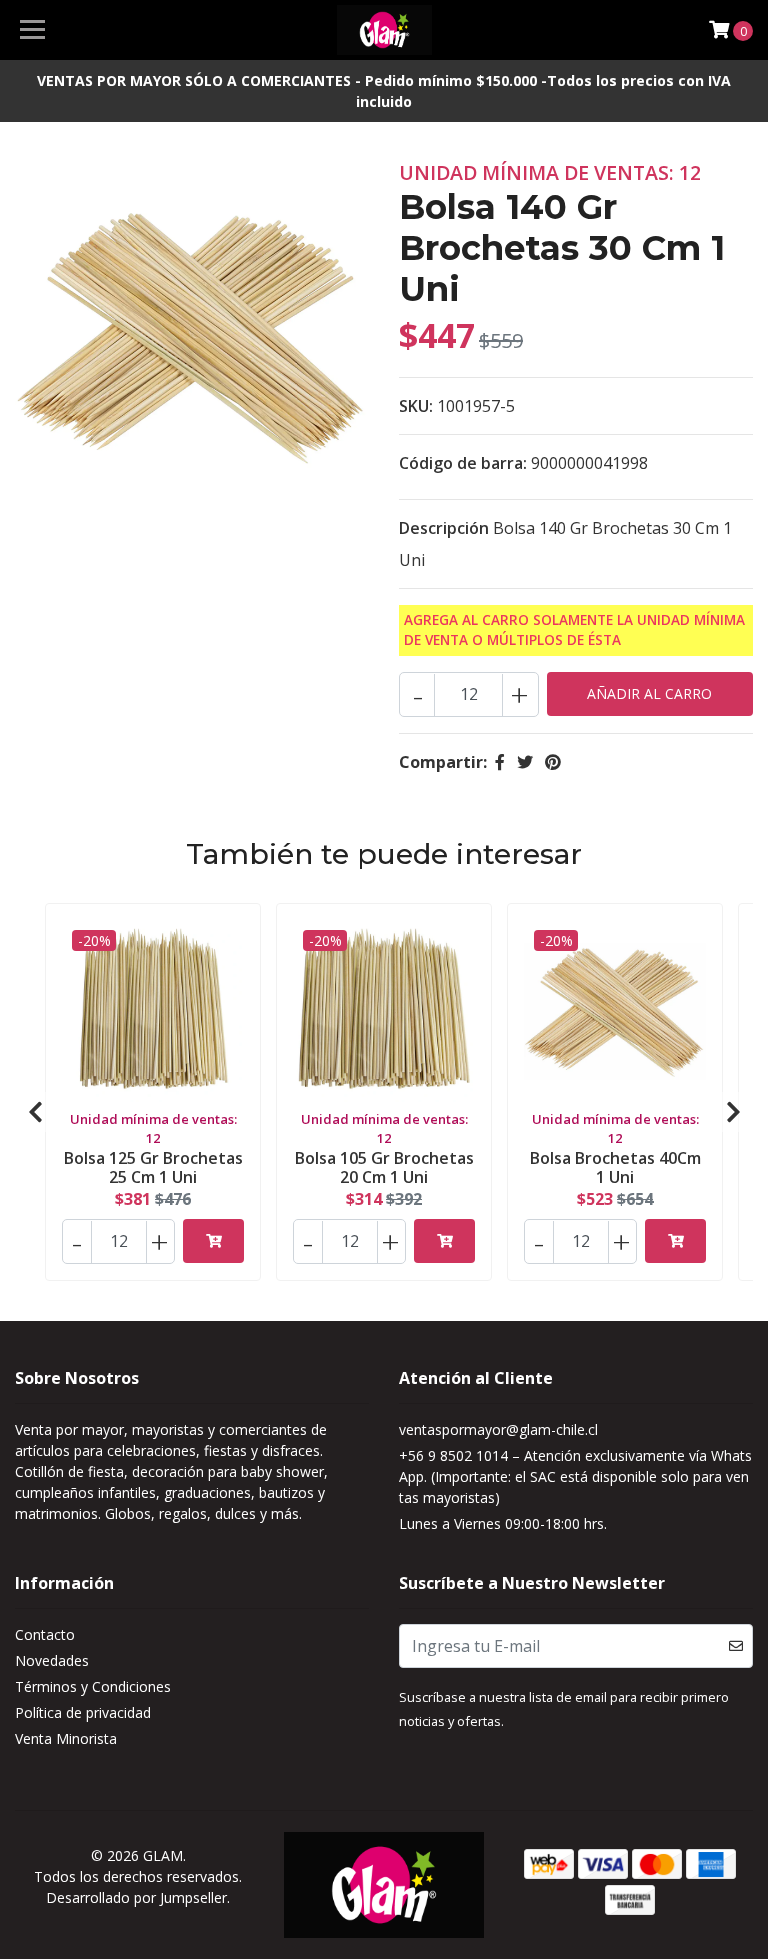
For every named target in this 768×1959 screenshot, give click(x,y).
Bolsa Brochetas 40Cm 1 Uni (615, 1167)
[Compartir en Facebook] (500, 762)
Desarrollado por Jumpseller (136, 1897)
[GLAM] (384, 30)
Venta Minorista (66, 1738)
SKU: (416, 406)
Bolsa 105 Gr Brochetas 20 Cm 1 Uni (384, 1167)
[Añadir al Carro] (213, 1241)
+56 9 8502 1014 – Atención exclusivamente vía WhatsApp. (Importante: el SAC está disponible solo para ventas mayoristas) (575, 1476)
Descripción (444, 528)
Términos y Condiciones (93, 1686)
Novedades (52, 1660)
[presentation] (35, 1112)
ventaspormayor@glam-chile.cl (498, 1429)
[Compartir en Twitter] (525, 762)
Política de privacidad (83, 1712)
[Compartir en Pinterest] (553, 762)
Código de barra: (463, 463)
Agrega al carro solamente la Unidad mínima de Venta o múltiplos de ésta (574, 629)
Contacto (45, 1634)
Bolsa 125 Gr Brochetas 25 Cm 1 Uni (153, 1167)
